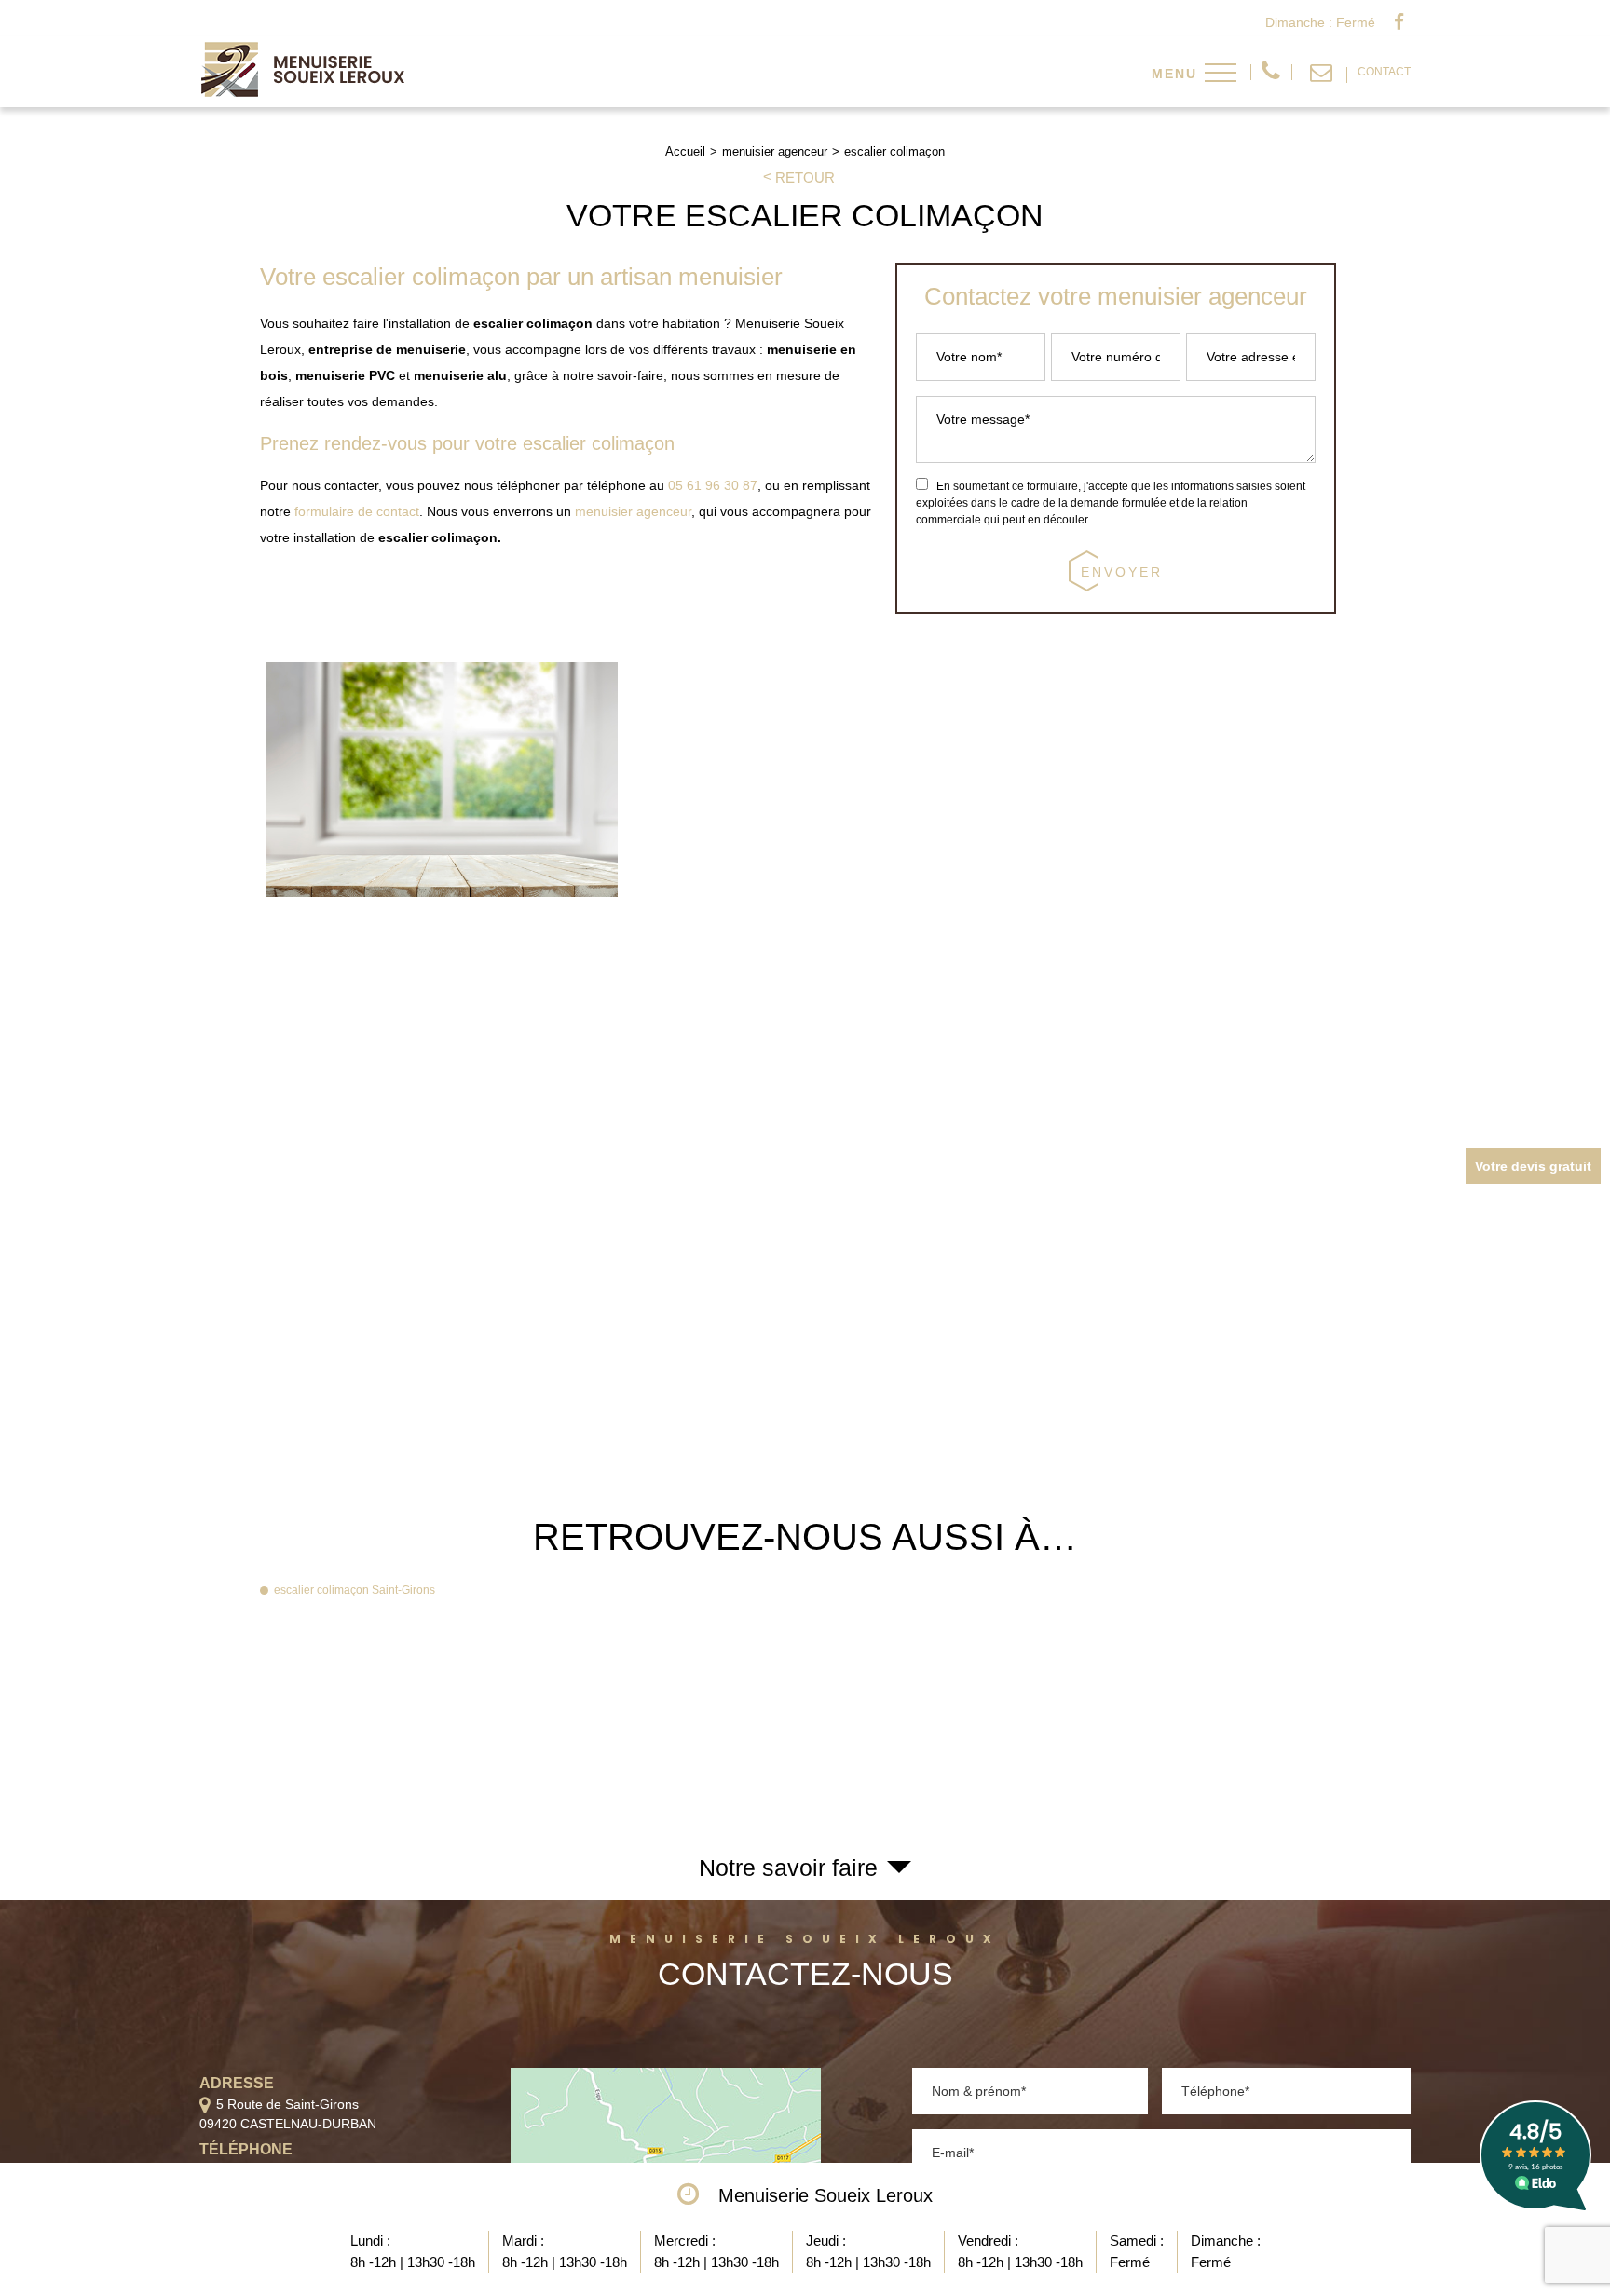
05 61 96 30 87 (1271, 71)
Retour (805, 178)
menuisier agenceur (633, 511)
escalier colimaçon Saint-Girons (355, 1590)
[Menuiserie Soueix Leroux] (304, 92)
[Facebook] (1399, 23)
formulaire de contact (357, 511)
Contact (1384, 72)
